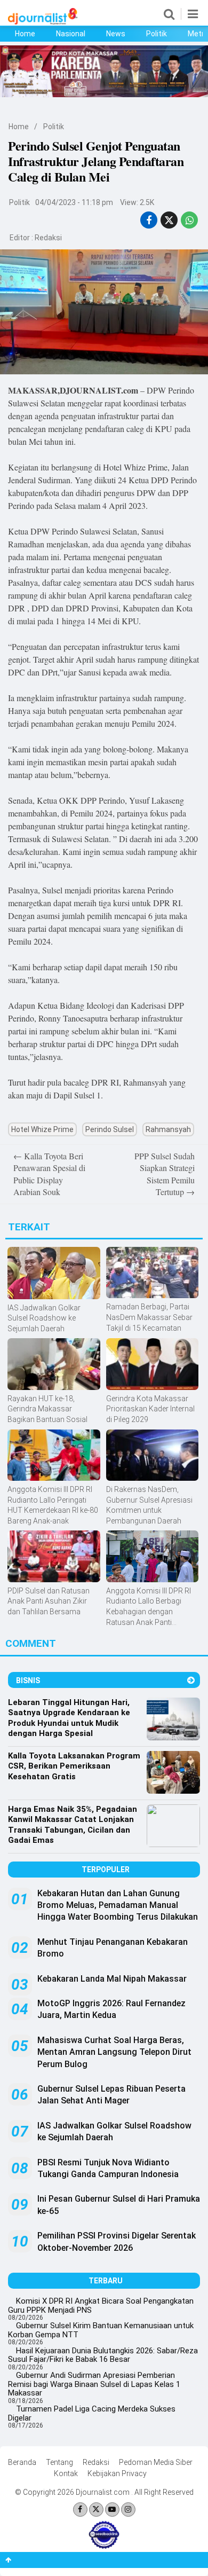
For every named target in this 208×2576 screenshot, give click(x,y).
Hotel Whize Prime (42, 1129)
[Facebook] (80, 2510)
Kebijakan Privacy (117, 2473)
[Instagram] (128, 2510)
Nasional (71, 34)
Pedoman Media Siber (156, 2462)
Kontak (66, 2473)
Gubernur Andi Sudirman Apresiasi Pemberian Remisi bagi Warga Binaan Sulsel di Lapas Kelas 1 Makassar (94, 2384)
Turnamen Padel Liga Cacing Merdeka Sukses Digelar (92, 2413)
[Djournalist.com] (43, 22)
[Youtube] (112, 2510)
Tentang (59, 2462)
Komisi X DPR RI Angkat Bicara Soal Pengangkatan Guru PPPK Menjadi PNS (101, 2306)
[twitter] (169, 220)
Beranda (22, 2462)
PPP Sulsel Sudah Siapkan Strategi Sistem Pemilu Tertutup (165, 1174)
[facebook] (149, 220)
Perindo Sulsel (110, 1129)
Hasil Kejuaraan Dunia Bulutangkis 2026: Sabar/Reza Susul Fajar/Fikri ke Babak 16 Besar (103, 2355)
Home (25, 34)
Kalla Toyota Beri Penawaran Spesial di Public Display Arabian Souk (49, 1174)
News (116, 34)
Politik (157, 34)
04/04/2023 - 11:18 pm (74, 202)
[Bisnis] (191, 1680)
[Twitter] (96, 2510)
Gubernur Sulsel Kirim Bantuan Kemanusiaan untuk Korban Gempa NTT (101, 2330)
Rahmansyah (168, 1129)
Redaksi (48, 238)
